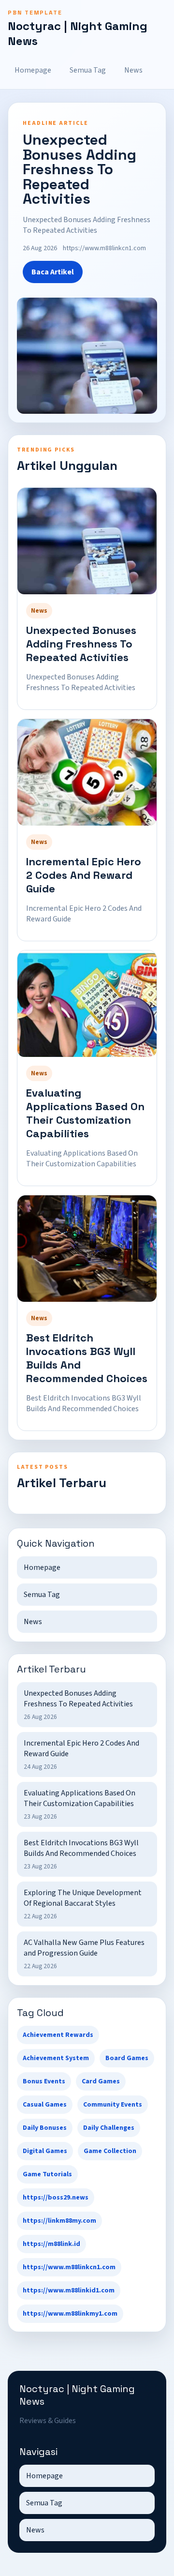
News (133, 70)
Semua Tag (88, 70)
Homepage (33, 70)
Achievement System (56, 2058)
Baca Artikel (53, 272)
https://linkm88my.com (59, 2221)
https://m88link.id (51, 2244)
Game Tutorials (47, 2174)
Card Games (101, 2081)
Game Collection (110, 2151)
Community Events (113, 2105)
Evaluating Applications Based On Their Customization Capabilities (85, 1113)
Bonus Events (44, 2081)
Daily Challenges (109, 2128)
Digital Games (45, 2151)
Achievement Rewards (58, 2035)
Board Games (127, 2058)
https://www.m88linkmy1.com (70, 2314)
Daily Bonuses (45, 2128)
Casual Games (45, 2105)
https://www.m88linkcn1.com (69, 2267)
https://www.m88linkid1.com (69, 2290)
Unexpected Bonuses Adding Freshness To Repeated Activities (81, 644)
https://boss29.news (56, 2198)
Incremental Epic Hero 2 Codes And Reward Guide (84, 875)
